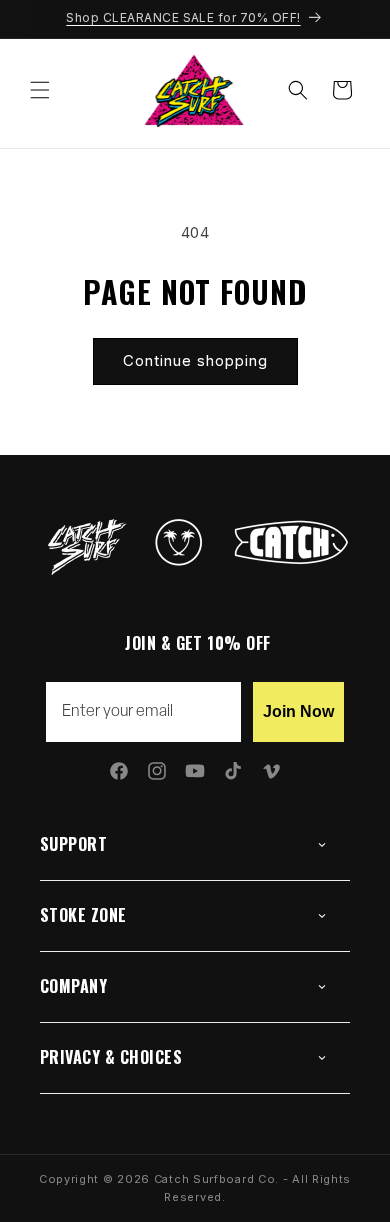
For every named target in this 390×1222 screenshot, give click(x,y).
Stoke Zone (83, 915)
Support (73, 844)
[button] (40, 90)
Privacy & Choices (111, 1057)
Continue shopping (195, 360)
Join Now (298, 711)
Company (73, 986)
